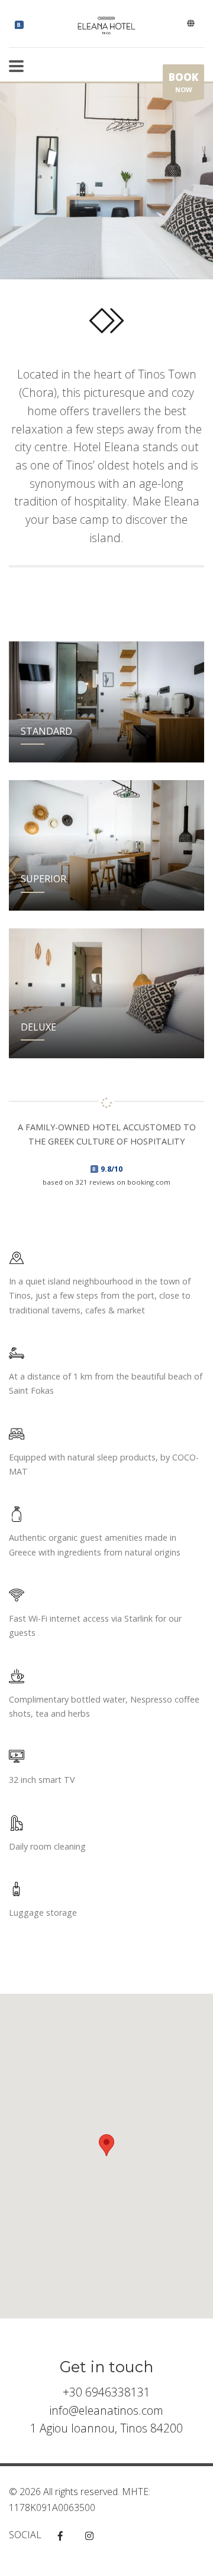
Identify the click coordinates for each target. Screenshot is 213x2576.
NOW (183, 82)
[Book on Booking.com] (19, 25)
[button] (106, 2145)
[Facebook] (60, 2536)
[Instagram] (89, 2536)
